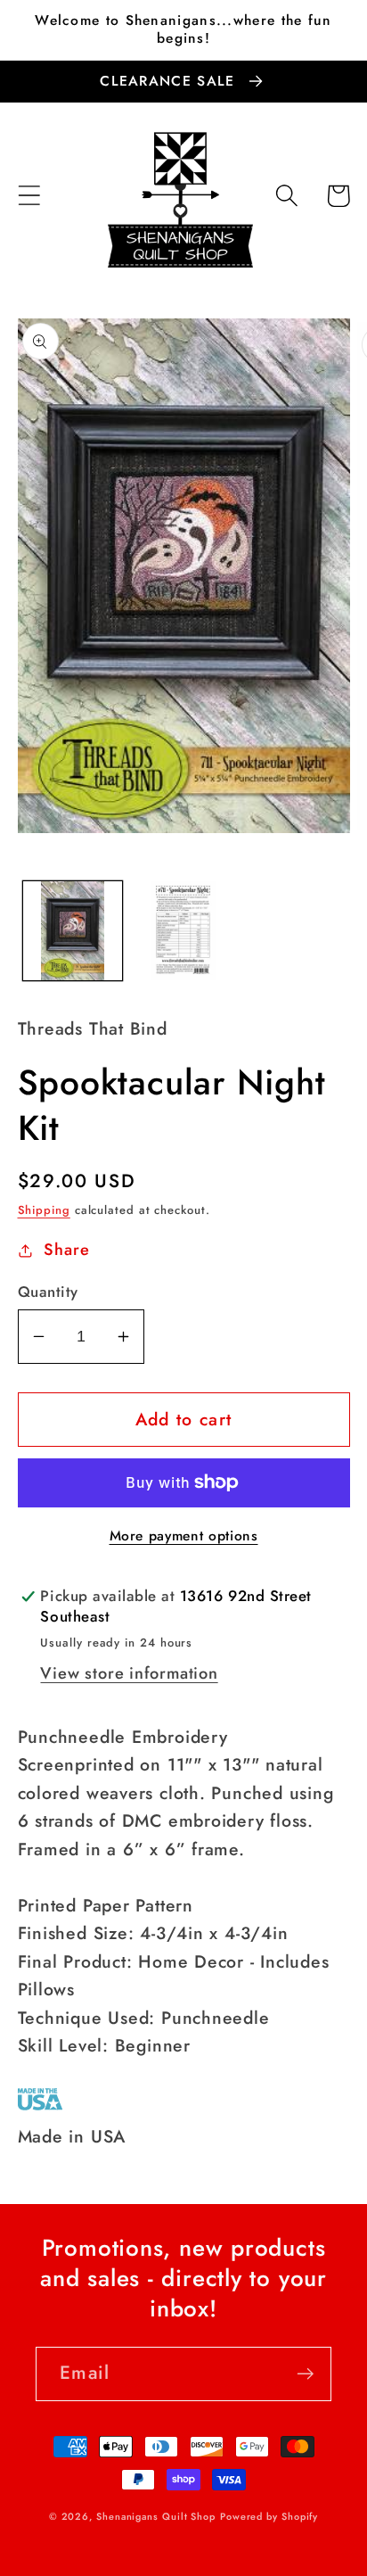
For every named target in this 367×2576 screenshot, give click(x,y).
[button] (29, 196)
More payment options (184, 1536)
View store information (129, 1673)
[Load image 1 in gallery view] (73, 931)
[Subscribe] (305, 2374)
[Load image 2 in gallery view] (183, 931)
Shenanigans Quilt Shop (156, 2516)
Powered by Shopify (269, 2516)
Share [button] (66, 1250)
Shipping (44, 1210)
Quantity (48, 1292)
